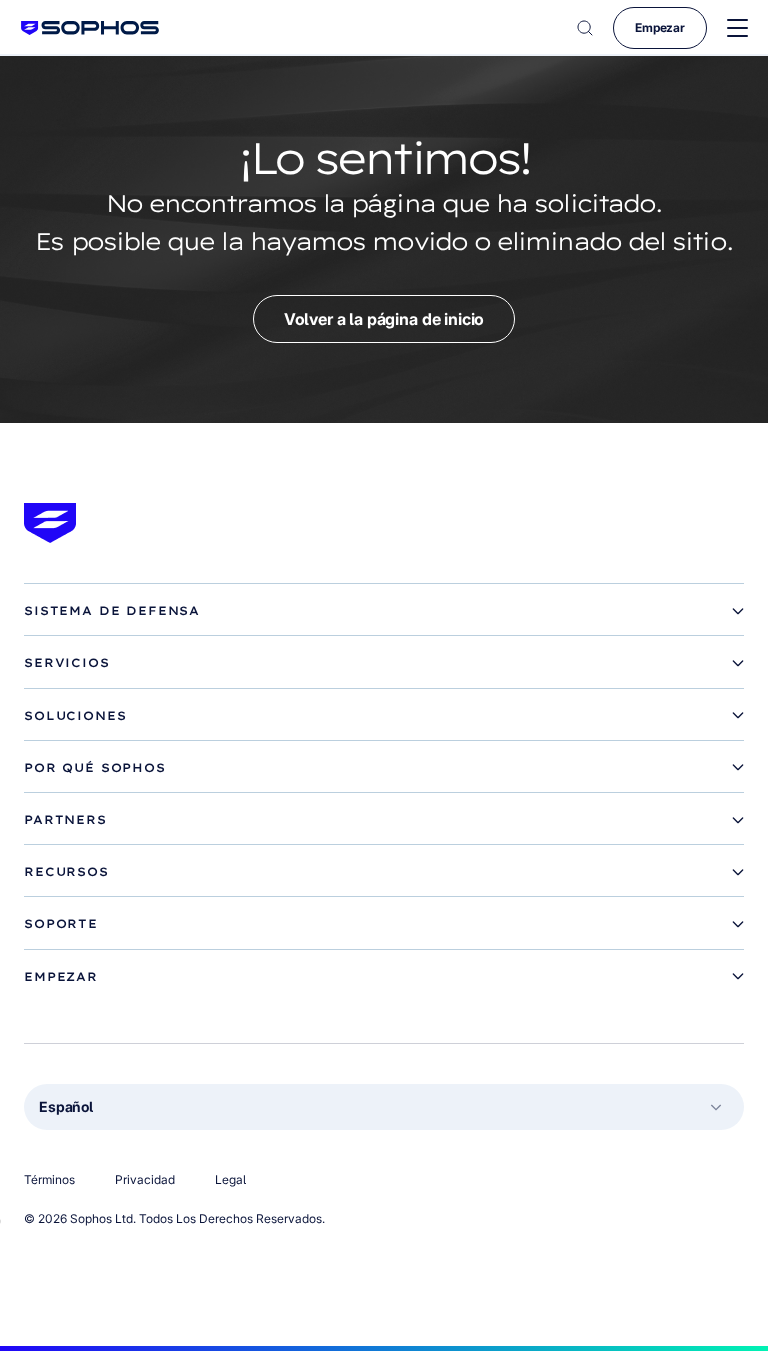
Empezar (660, 27)
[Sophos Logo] (90, 27)
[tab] (384, 611)
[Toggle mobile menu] (737, 28)
